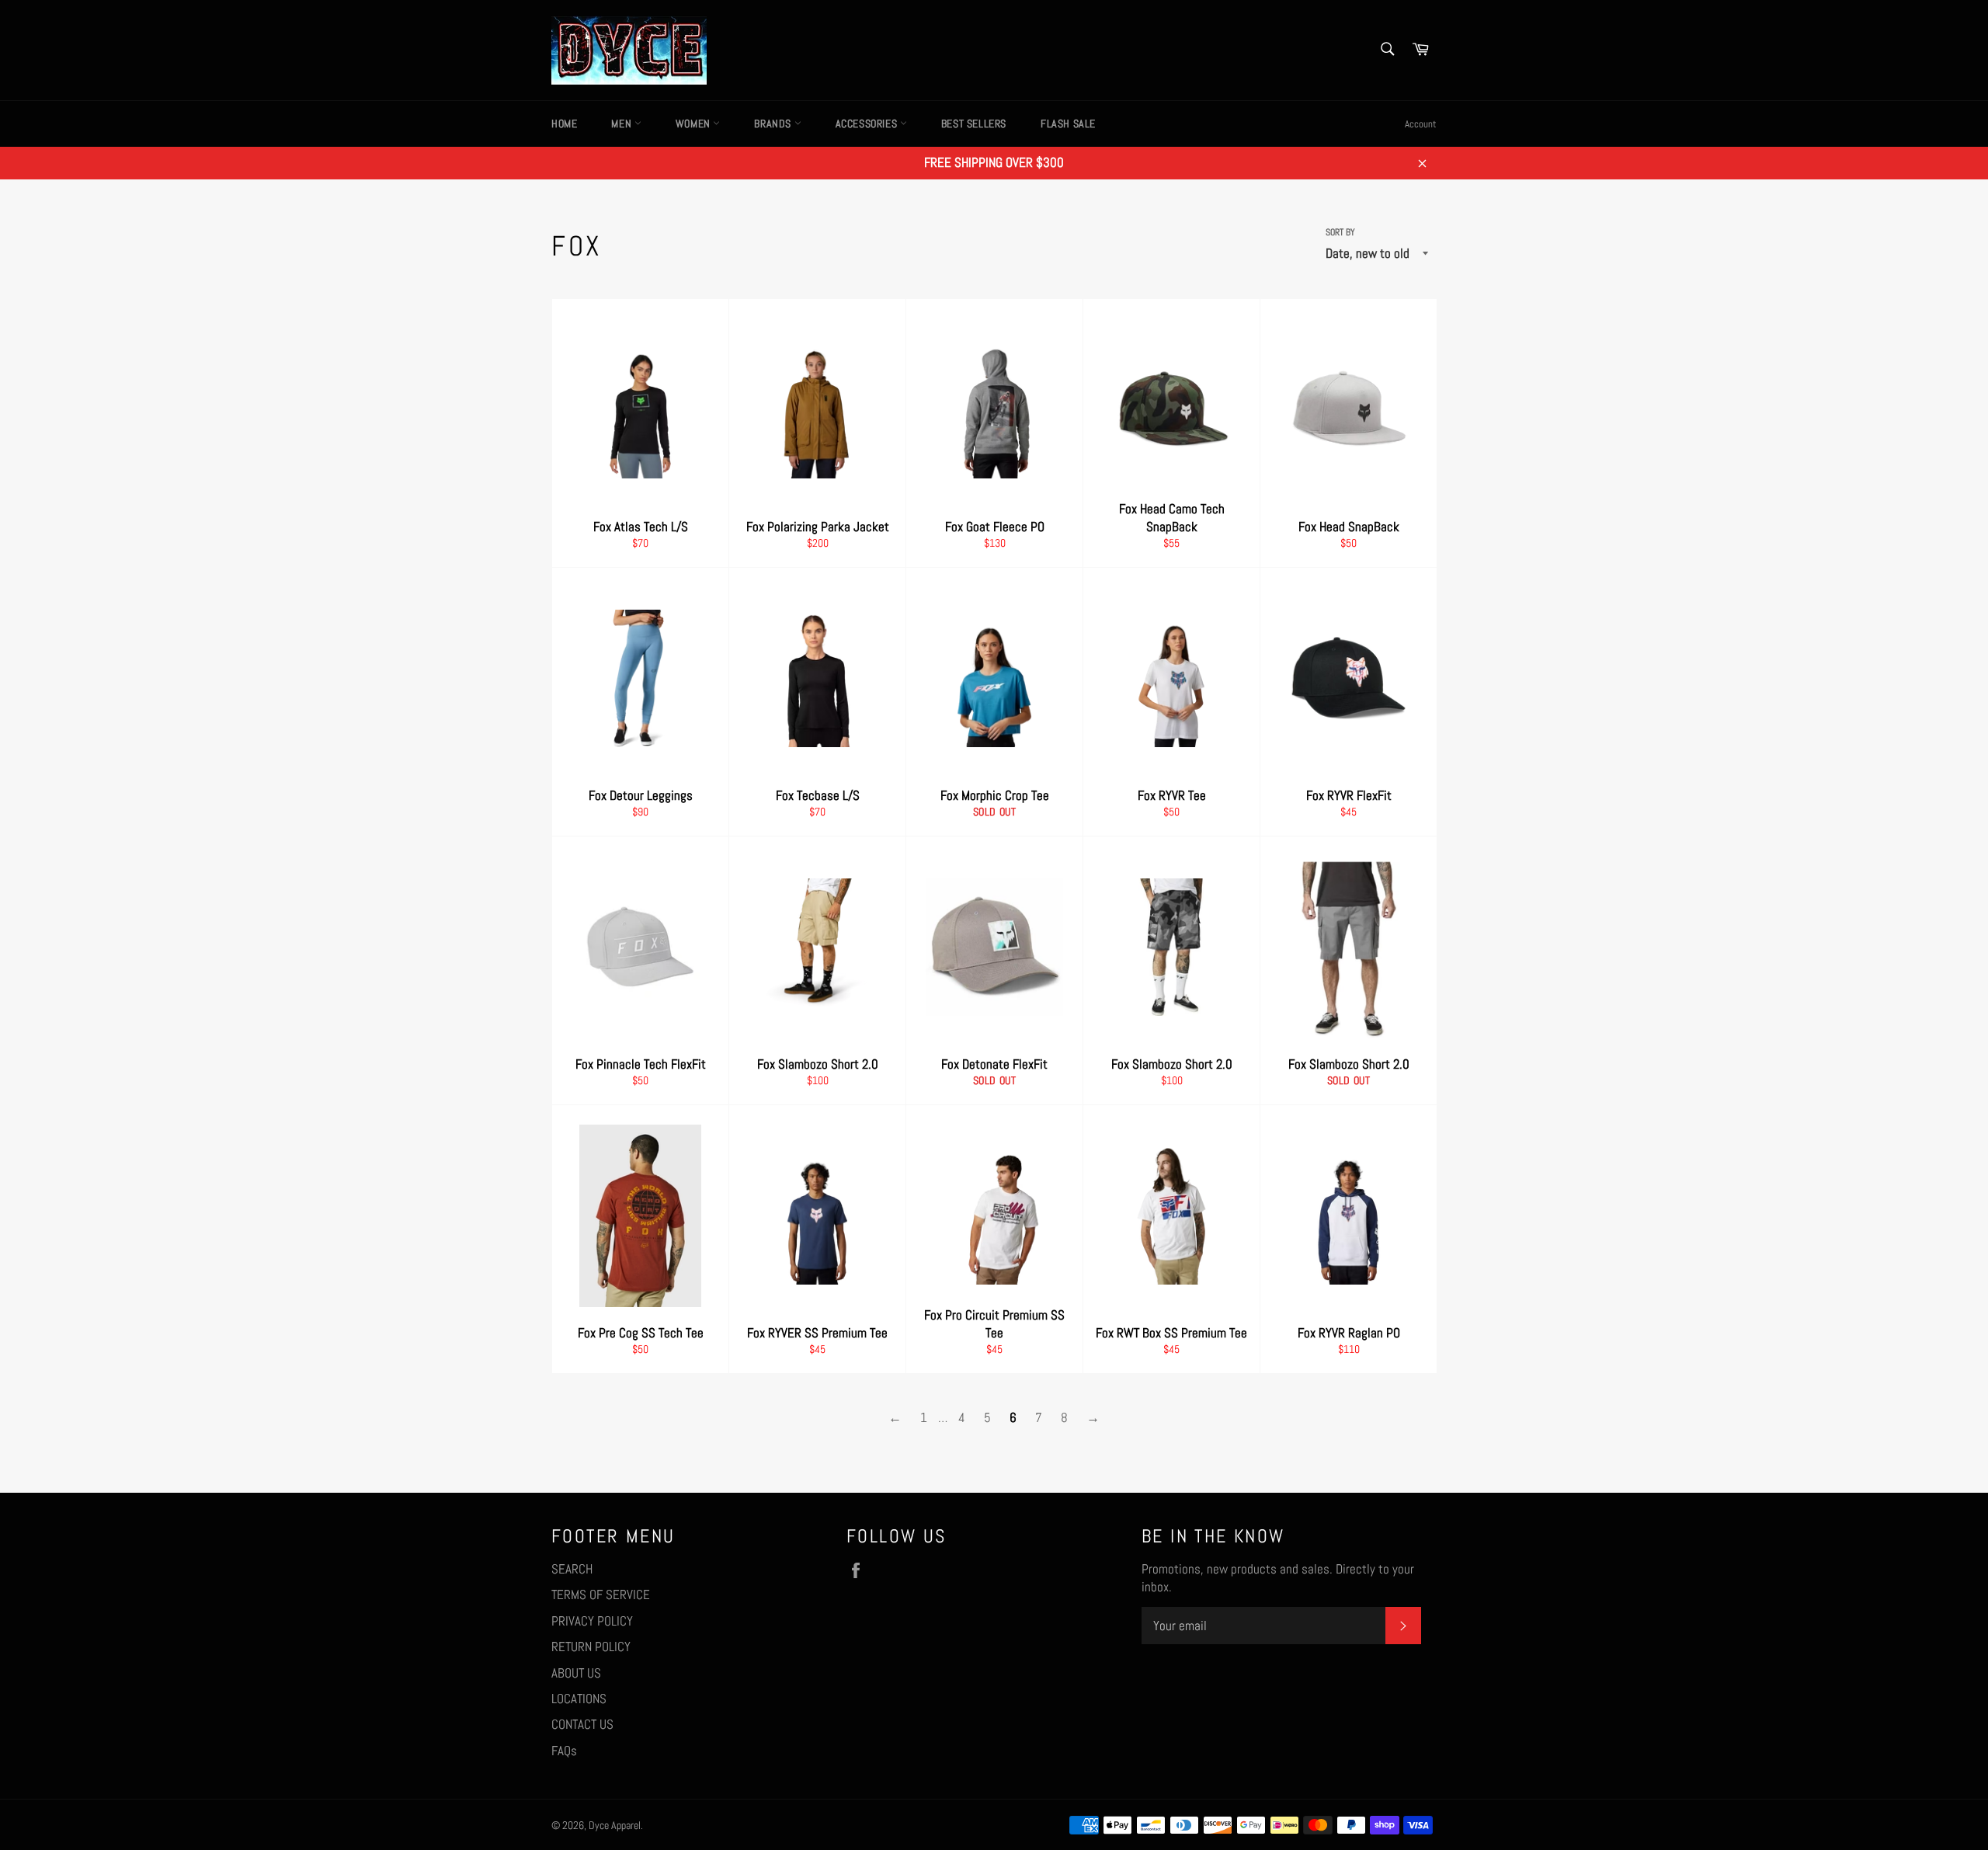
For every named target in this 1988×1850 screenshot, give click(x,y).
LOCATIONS (579, 1699)
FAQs (564, 1751)
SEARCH (572, 1569)
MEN (622, 123)
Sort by (1340, 232)
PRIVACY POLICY (592, 1621)
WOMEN (695, 123)
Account (1421, 124)
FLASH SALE (1068, 123)
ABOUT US (576, 1673)
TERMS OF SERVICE (601, 1594)
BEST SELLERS (974, 123)
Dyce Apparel (615, 1826)
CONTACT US (582, 1724)
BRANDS (774, 123)
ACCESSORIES (868, 123)
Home (564, 123)
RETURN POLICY (591, 1647)
